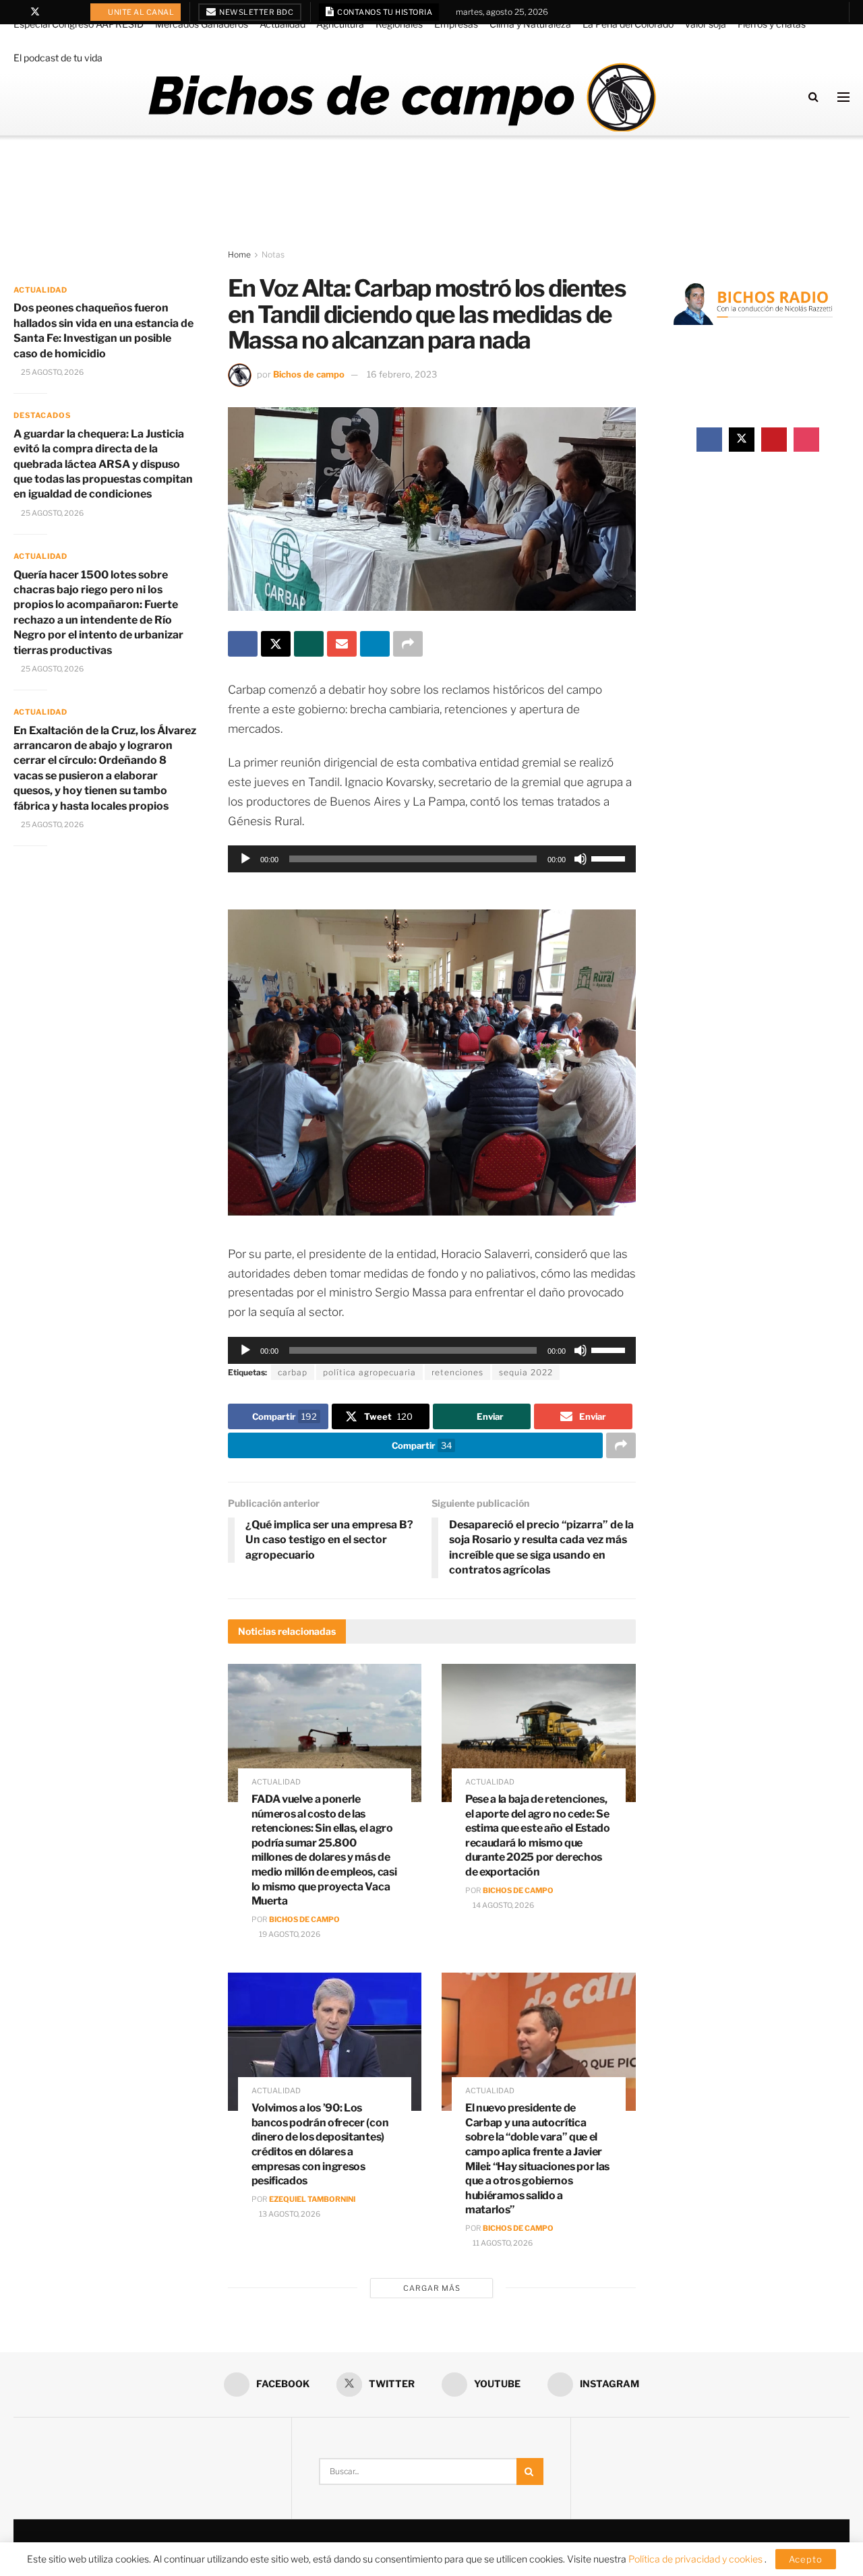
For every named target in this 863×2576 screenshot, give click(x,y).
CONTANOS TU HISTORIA (384, 12)
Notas (273, 254)
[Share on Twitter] (276, 644)
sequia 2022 (526, 1372)
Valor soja (705, 24)
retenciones (457, 1372)
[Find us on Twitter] (35, 12)
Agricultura (340, 24)
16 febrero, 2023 (402, 374)
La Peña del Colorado (628, 24)
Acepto (806, 2559)
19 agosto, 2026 (289, 1934)
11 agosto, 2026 (502, 2243)
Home (239, 254)
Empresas (456, 24)
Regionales (399, 24)
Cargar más (432, 2288)
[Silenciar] (581, 859)
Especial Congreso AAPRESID (79, 24)
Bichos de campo (309, 374)
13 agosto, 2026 (289, 2214)
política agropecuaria (369, 1372)
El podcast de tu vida (58, 58)
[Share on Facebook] (243, 644)
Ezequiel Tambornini (312, 2199)
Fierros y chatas (772, 24)
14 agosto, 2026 (503, 1905)
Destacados (42, 415)
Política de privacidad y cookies (696, 2559)
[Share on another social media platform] (408, 644)
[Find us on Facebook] (17, 12)
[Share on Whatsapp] (309, 644)
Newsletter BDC (256, 12)
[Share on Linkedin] (375, 644)
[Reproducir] (245, 859)
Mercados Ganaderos (202, 24)
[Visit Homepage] (401, 97)
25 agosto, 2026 (52, 372)
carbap (293, 1372)
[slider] (610, 858)
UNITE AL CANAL (141, 12)
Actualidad (282, 24)
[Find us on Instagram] (70, 12)
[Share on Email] (342, 644)
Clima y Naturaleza (530, 24)
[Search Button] (813, 97)
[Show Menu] (843, 97)
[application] (432, 859)
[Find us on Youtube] (53, 12)
